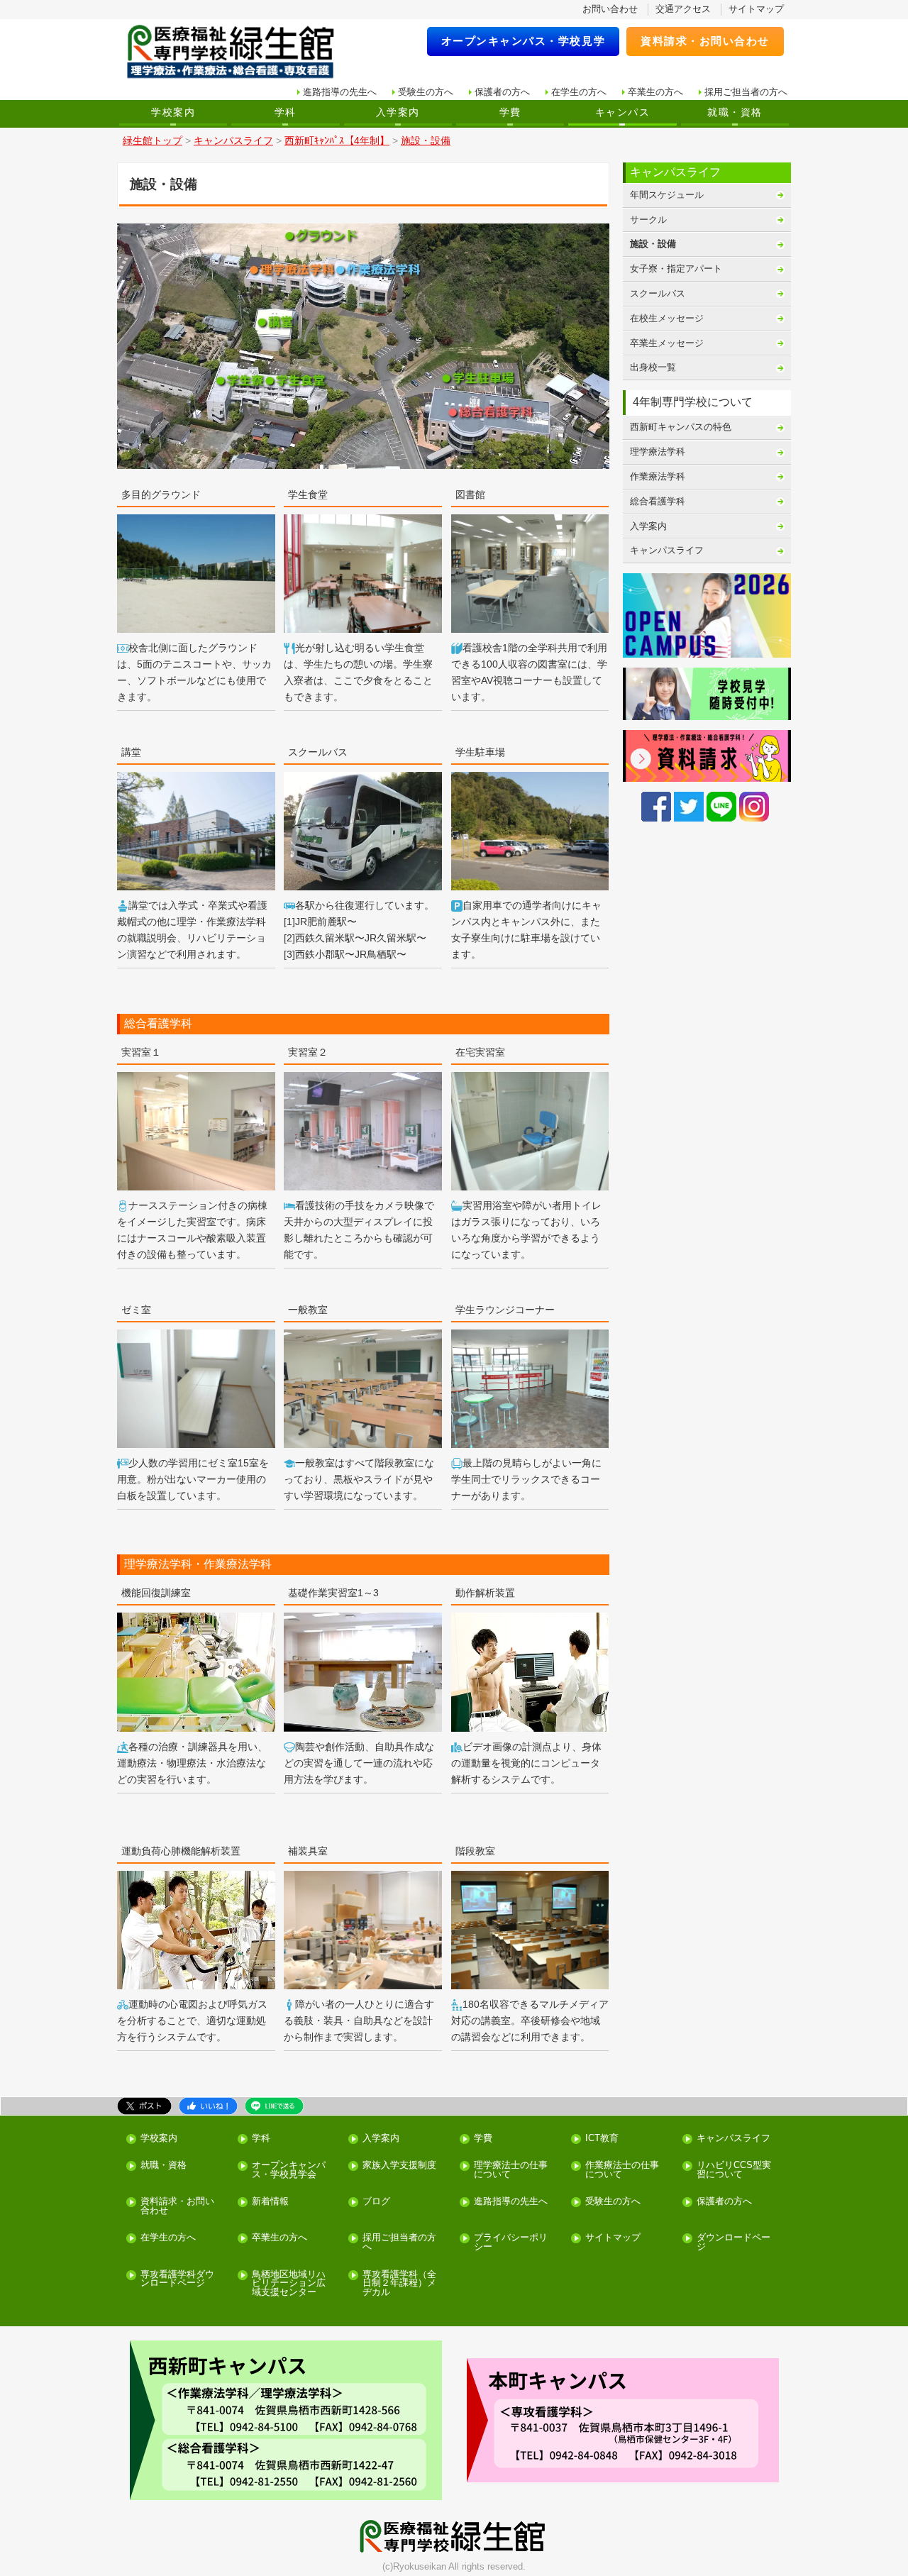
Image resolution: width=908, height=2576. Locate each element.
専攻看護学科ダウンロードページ (177, 2279)
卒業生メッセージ (667, 343)
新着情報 (270, 2202)
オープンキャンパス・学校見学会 (289, 2170)
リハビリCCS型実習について (734, 2170)
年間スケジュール (667, 195)
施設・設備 (653, 244)
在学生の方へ (579, 92)
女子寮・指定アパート (676, 269)
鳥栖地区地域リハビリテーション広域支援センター (289, 2284)
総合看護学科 (658, 501)
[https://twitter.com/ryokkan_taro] (689, 806)
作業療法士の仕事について (622, 2170)
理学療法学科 (658, 452)
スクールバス (658, 293)
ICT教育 (602, 2139)
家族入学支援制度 (399, 2166)
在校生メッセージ (667, 318)
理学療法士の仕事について (511, 2170)
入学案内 (398, 112)
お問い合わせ (610, 9)
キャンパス (622, 112)
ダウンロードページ (733, 2243)
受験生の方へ (426, 92)
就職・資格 (735, 112)
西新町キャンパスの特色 (681, 427)
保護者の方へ (502, 92)
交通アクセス (683, 9)
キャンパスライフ (667, 550)
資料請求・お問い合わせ (705, 41)
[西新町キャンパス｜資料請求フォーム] (707, 756)
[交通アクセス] (286, 2420)
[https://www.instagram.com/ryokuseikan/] (754, 806)
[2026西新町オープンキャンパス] (707, 615)
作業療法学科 (658, 476)
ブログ (376, 2202)
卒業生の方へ (655, 92)
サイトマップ (756, 9)
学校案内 (173, 112)
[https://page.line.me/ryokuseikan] (721, 806)
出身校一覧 (653, 367)
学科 (286, 112)
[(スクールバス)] (289, 905)
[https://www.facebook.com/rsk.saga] (656, 806)
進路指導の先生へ (340, 92)
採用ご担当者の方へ (746, 92)
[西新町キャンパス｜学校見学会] (707, 693)
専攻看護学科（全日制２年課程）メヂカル (399, 2284)
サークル (648, 220)
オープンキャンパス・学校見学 (524, 41)
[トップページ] (240, 52)
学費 (510, 112)
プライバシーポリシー (511, 2243)
